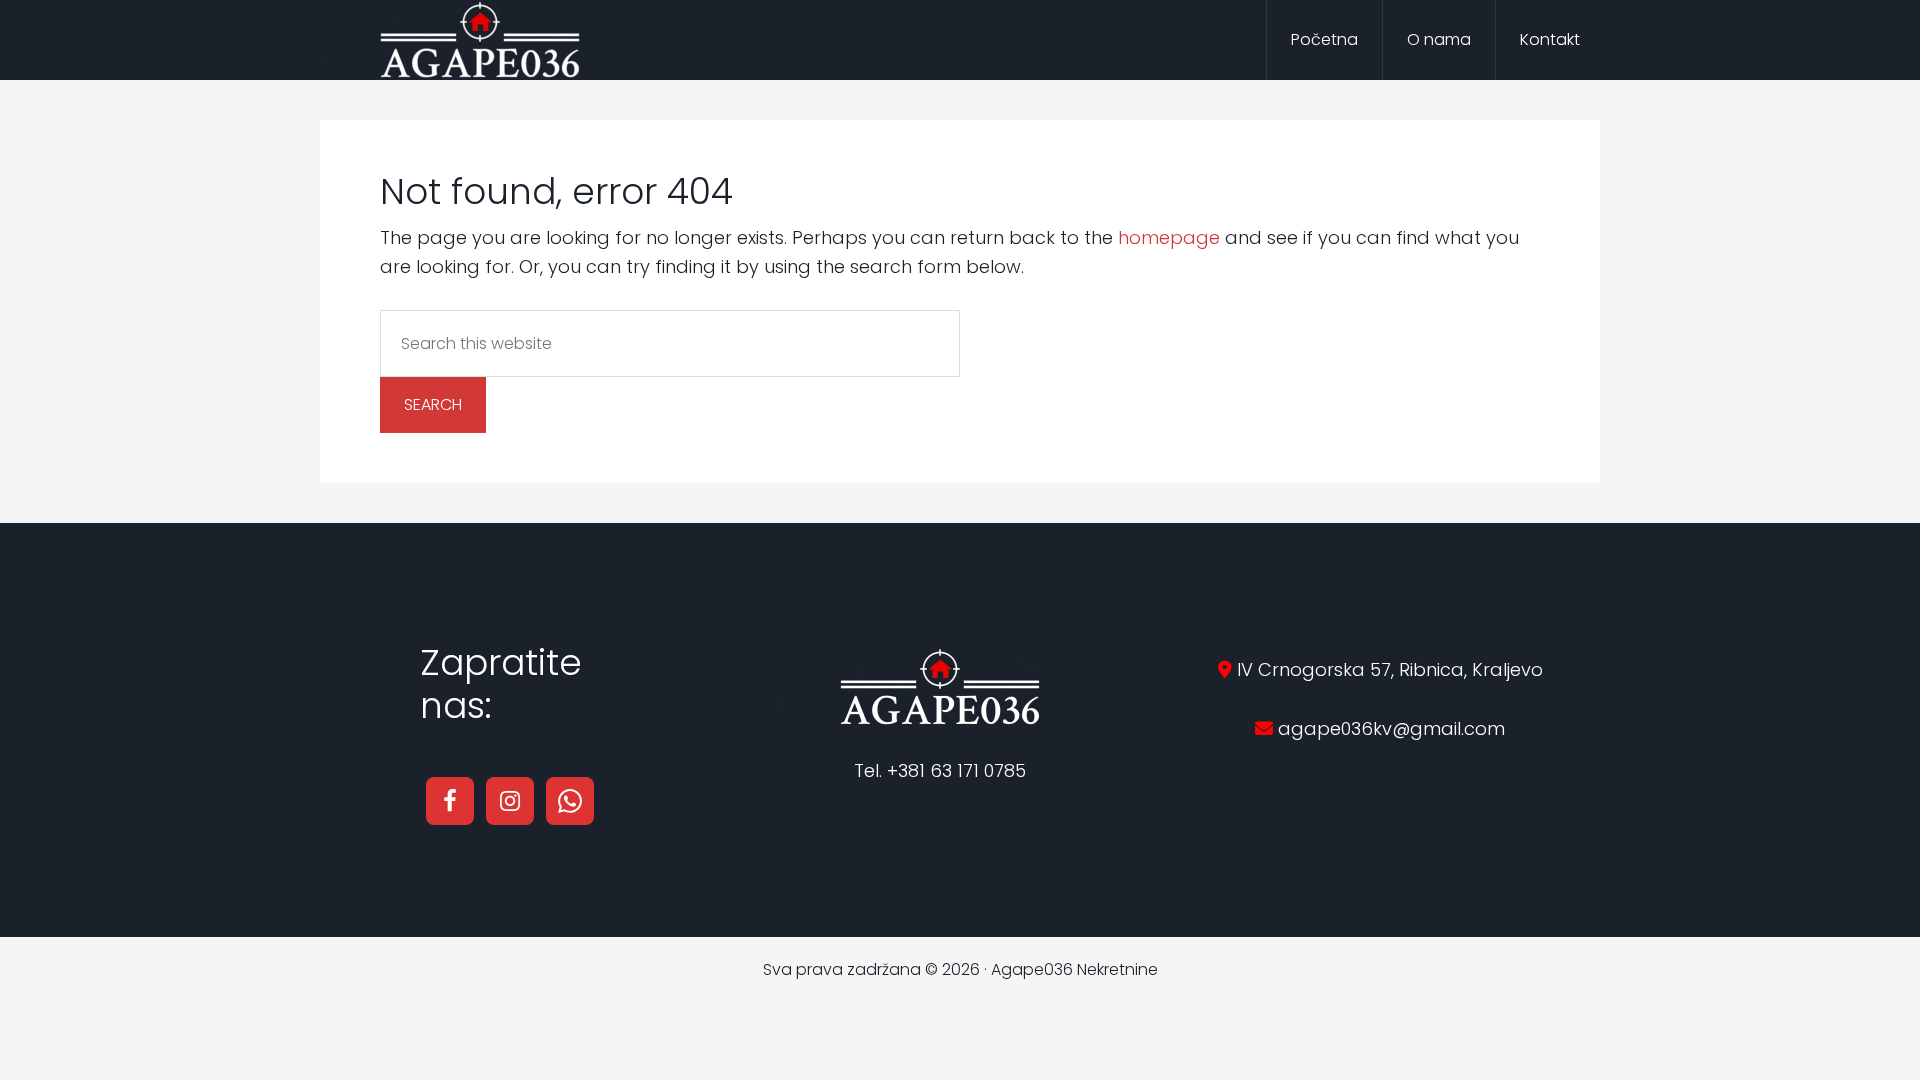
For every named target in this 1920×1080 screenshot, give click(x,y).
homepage (1169, 237)
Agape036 (480, 40)
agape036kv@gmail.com (1389, 728)
